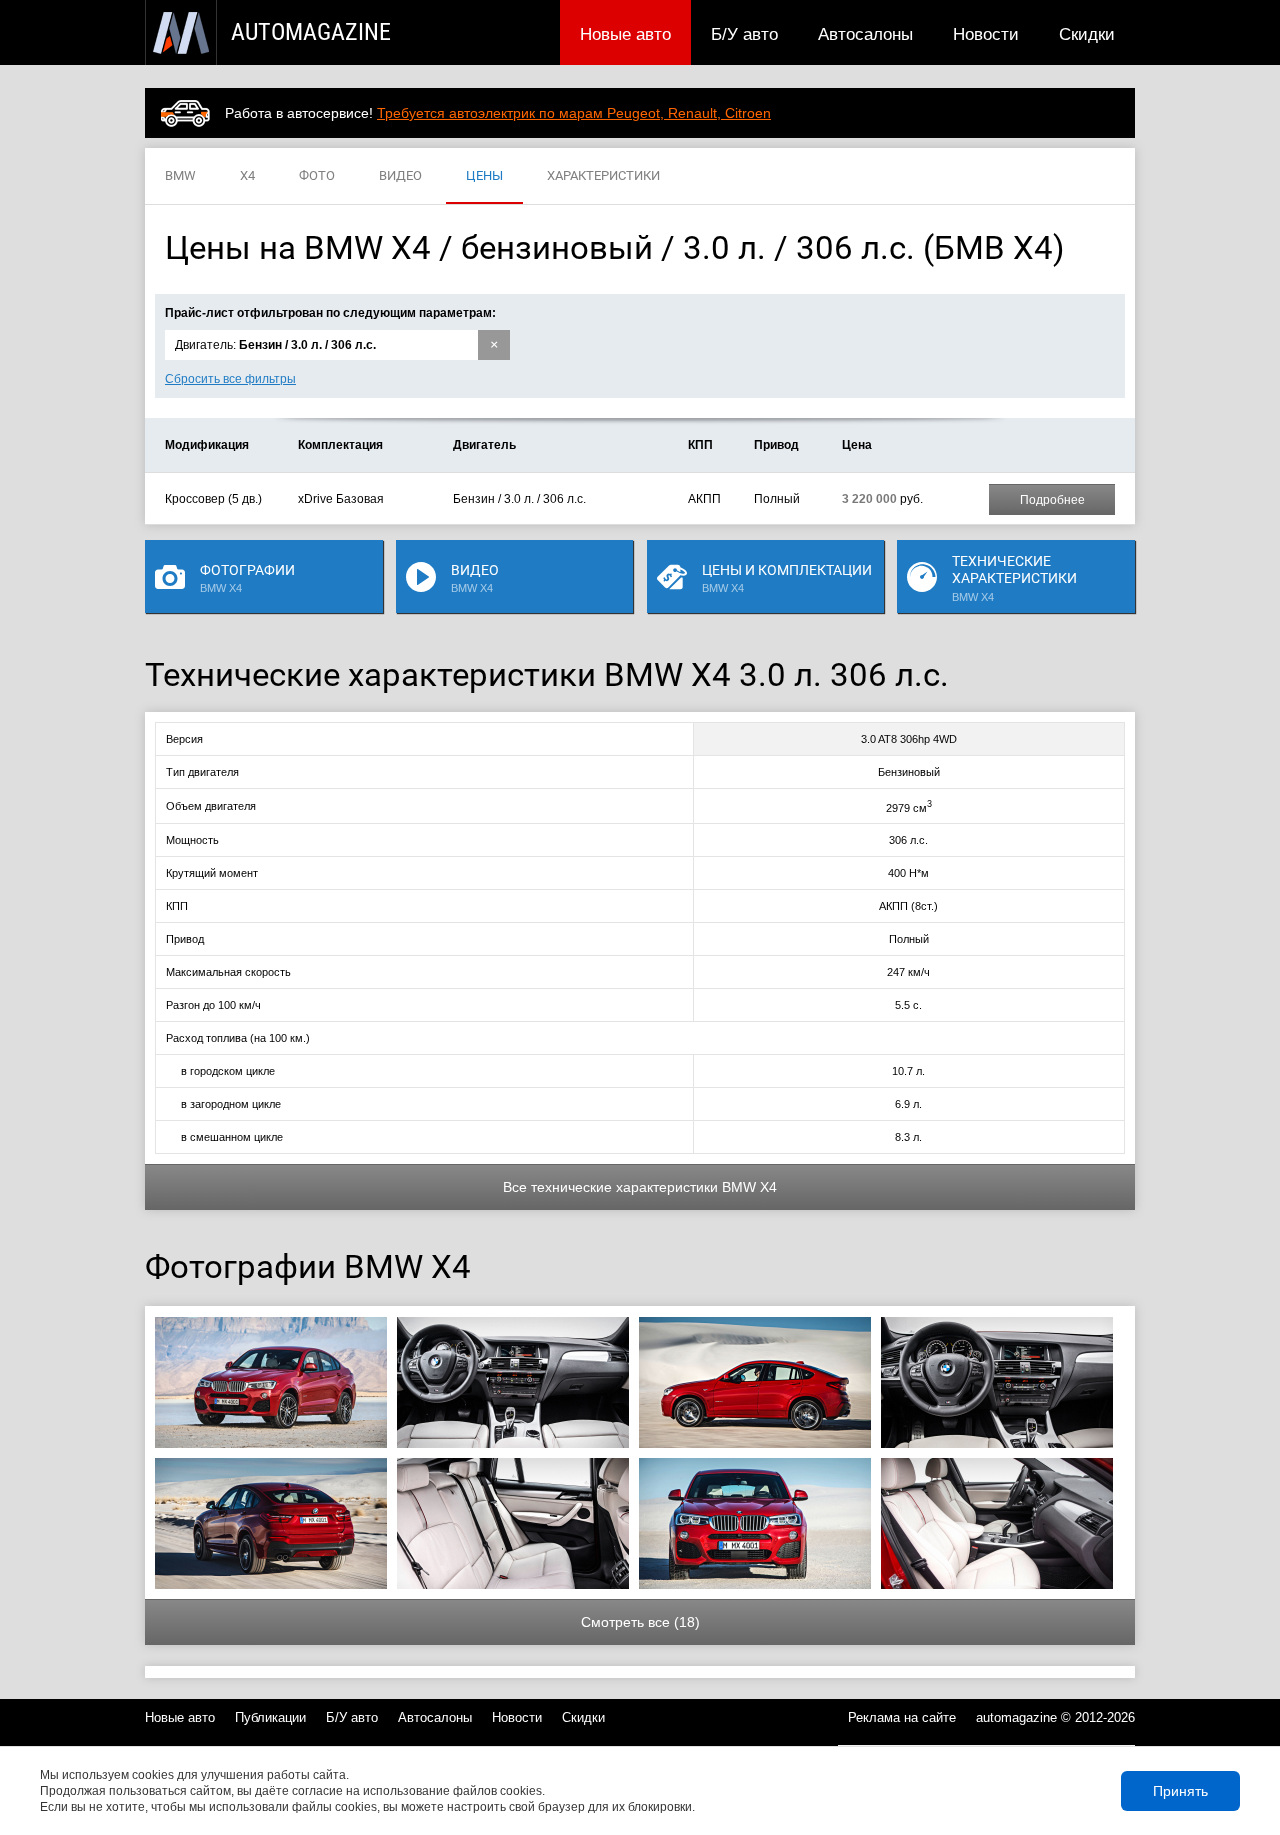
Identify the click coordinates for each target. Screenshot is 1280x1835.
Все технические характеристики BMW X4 (640, 1187)
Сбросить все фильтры (230, 379)
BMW (180, 175)
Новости (986, 34)
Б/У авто (744, 34)
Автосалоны (865, 34)
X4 (247, 175)
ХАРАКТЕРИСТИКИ (603, 175)
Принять (1180, 1791)
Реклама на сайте (902, 1717)
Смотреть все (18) (640, 1622)
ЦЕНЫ (484, 175)
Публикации (270, 1717)
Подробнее (1052, 500)
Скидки (1087, 34)
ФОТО (317, 175)
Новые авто (625, 34)
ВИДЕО (400, 175)
